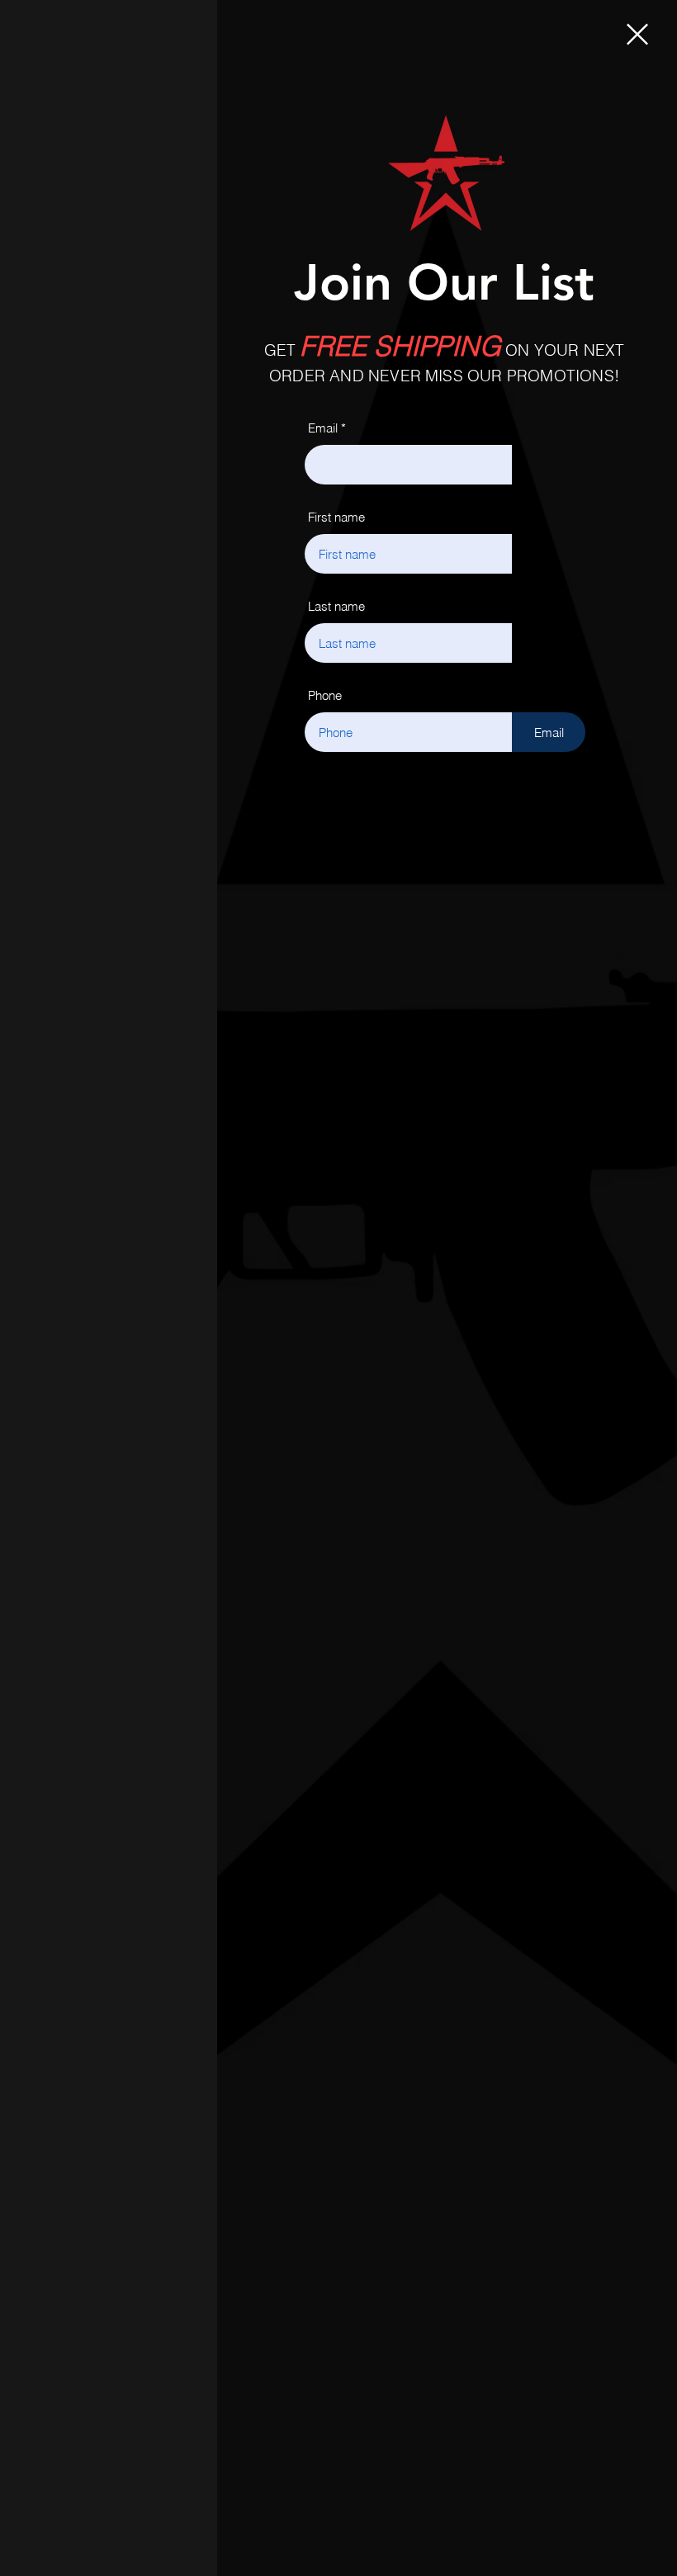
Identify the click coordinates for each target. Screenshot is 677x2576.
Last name (336, 606)
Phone (325, 695)
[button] (637, 34)
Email (323, 428)
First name (336, 517)
